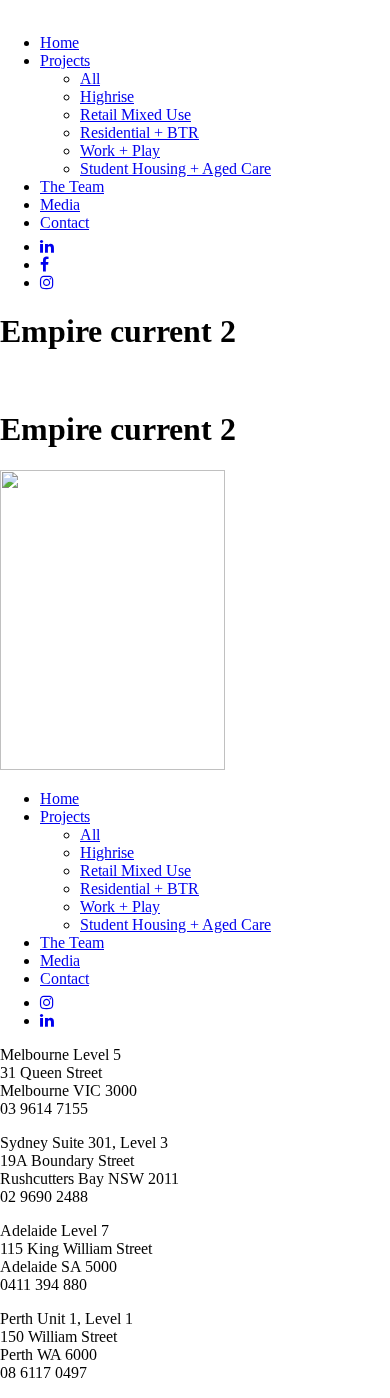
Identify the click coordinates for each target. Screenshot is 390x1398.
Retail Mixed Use (135, 114)
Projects (65, 60)
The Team (72, 186)
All (90, 78)
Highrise (107, 96)
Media (60, 204)
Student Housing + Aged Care (175, 168)
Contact (64, 222)
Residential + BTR (139, 132)
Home (59, 42)
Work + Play (120, 150)
